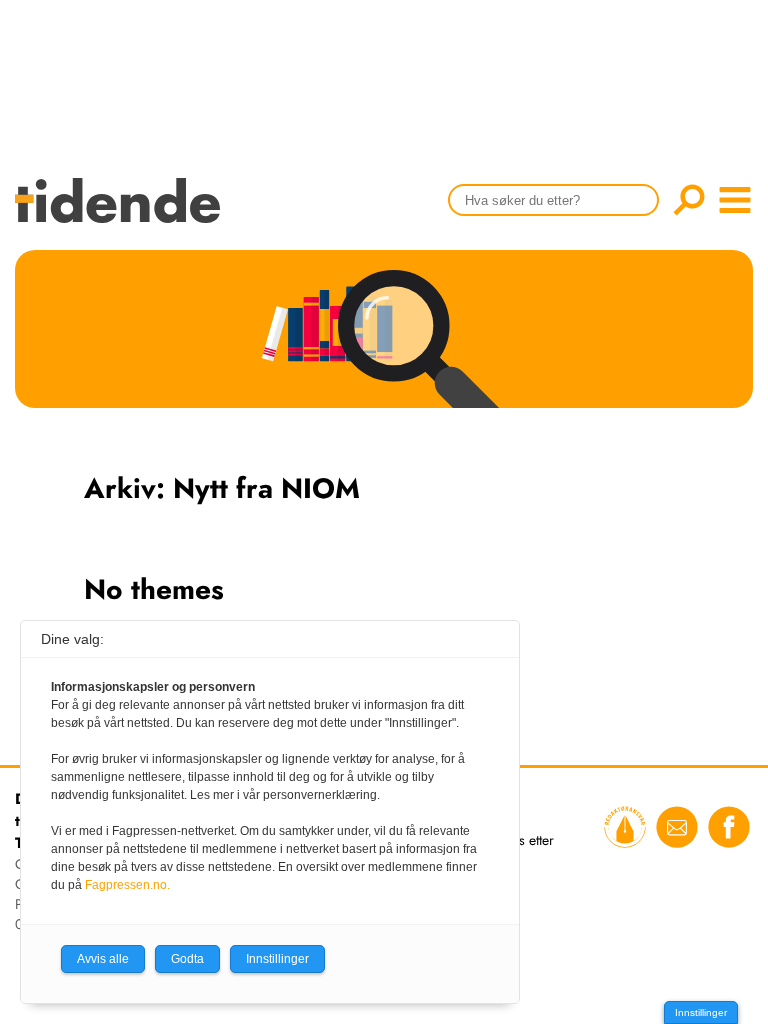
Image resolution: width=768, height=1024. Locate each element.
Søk (689, 200)
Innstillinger (701, 1012)
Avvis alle (103, 959)
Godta (187, 959)
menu (735, 200)
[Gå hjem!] (122, 213)
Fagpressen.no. (127, 885)
